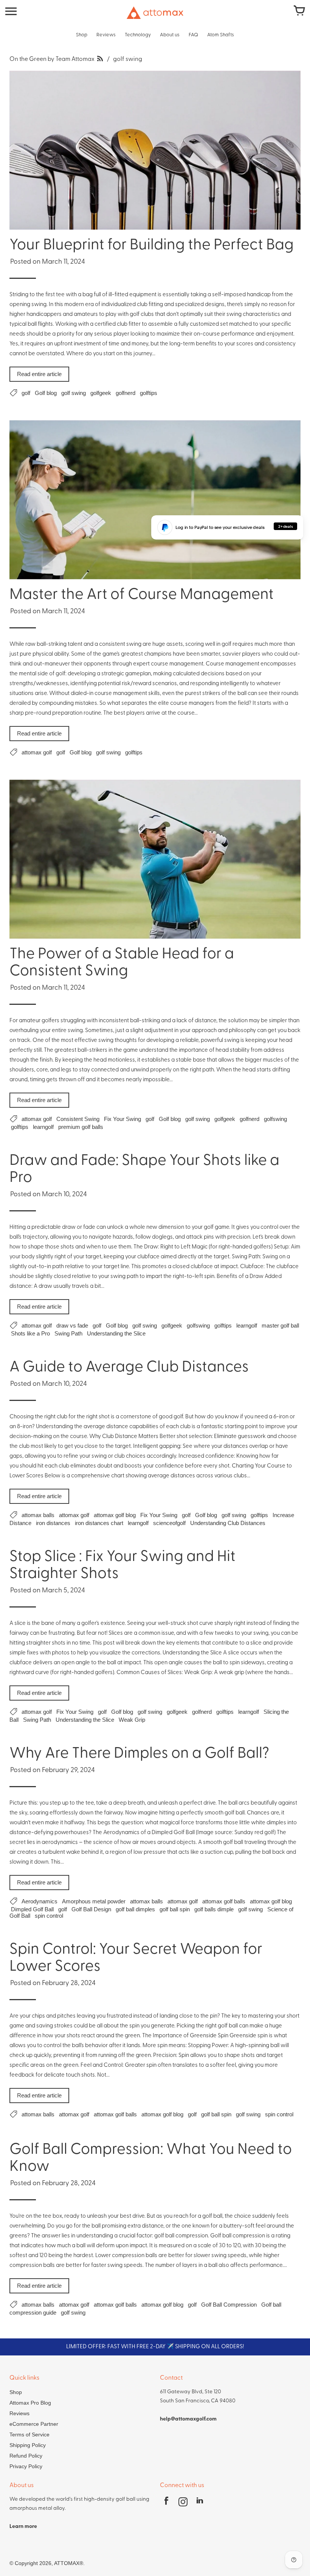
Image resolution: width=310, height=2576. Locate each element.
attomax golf (37, 752)
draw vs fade (72, 1325)
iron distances (53, 1523)
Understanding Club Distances (228, 1523)
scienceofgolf (169, 1523)
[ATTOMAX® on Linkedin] (200, 2503)
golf (26, 393)
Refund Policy (26, 2456)
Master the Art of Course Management (142, 595)
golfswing (275, 1119)
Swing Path (68, 1333)
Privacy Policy (26, 2466)
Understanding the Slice (116, 1333)
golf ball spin (175, 1909)
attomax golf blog (115, 1515)
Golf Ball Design (91, 1909)
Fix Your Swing (122, 1119)
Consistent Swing (78, 1119)
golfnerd (126, 393)
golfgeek (101, 393)
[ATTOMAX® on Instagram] (183, 2503)
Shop (16, 2392)
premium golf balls (81, 1127)
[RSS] (100, 59)
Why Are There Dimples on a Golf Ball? (139, 1754)
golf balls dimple (214, 1909)
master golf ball (280, 1325)
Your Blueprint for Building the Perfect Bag (152, 246)
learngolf (43, 1127)
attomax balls (38, 1515)
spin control (49, 1916)
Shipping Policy (28, 2445)
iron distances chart (99, 1523)
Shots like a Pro (30, 1333)
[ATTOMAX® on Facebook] (166, 2503)
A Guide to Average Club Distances (129, 1368)
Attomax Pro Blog (30, 2403)
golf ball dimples (135, 1909)
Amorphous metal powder (94, 1901)
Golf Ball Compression (229, 2305)
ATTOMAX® (69, 2563)
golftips (149, 393)
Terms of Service (29, 2435)
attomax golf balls (224, 1901)
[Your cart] (299, 11)
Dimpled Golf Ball (32, 1909)
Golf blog (46, 393)
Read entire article (39, 374)
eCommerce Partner (34, 2424)
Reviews (19, 2413)
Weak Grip (132, 1720)
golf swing (74, 393)
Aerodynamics (40, 1901)
